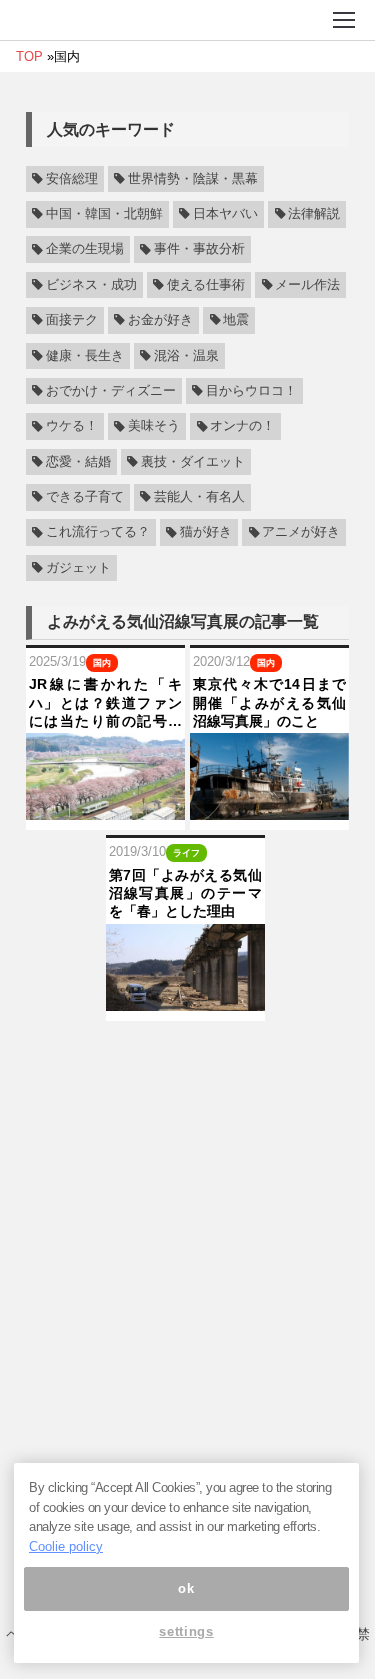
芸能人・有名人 (199, 497)
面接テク (72, 320)
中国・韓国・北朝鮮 (104, 214)
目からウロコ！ (251, 391)
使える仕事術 (206, 285)
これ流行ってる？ (98, 533)
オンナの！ (242, 427)
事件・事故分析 (199, 250)
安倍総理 (72, 179)
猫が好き (206, 533)
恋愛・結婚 (78, 462)
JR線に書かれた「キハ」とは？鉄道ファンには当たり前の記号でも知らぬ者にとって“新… (105, 703)
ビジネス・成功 (91, 285)
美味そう (154, 427)
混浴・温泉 (186, 356)
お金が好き (160, 320)
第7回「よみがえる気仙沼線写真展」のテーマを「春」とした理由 (185, 893)
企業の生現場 (85, 250)
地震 (236, 320)
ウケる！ (72, 427)
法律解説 (314, 214)
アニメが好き (301, 533)
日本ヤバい (225, 214)
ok (186, 1588)
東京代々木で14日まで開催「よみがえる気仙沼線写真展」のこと (269, 702)
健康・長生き (85, 356)
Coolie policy (66, 1546)
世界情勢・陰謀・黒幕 (193, 179)
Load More (187, 1052)
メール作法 (307, 285)
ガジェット (78, 568)
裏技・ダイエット (193, 462)
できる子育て (85, 497)
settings (186, 1631)
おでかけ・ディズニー (111, 391)
